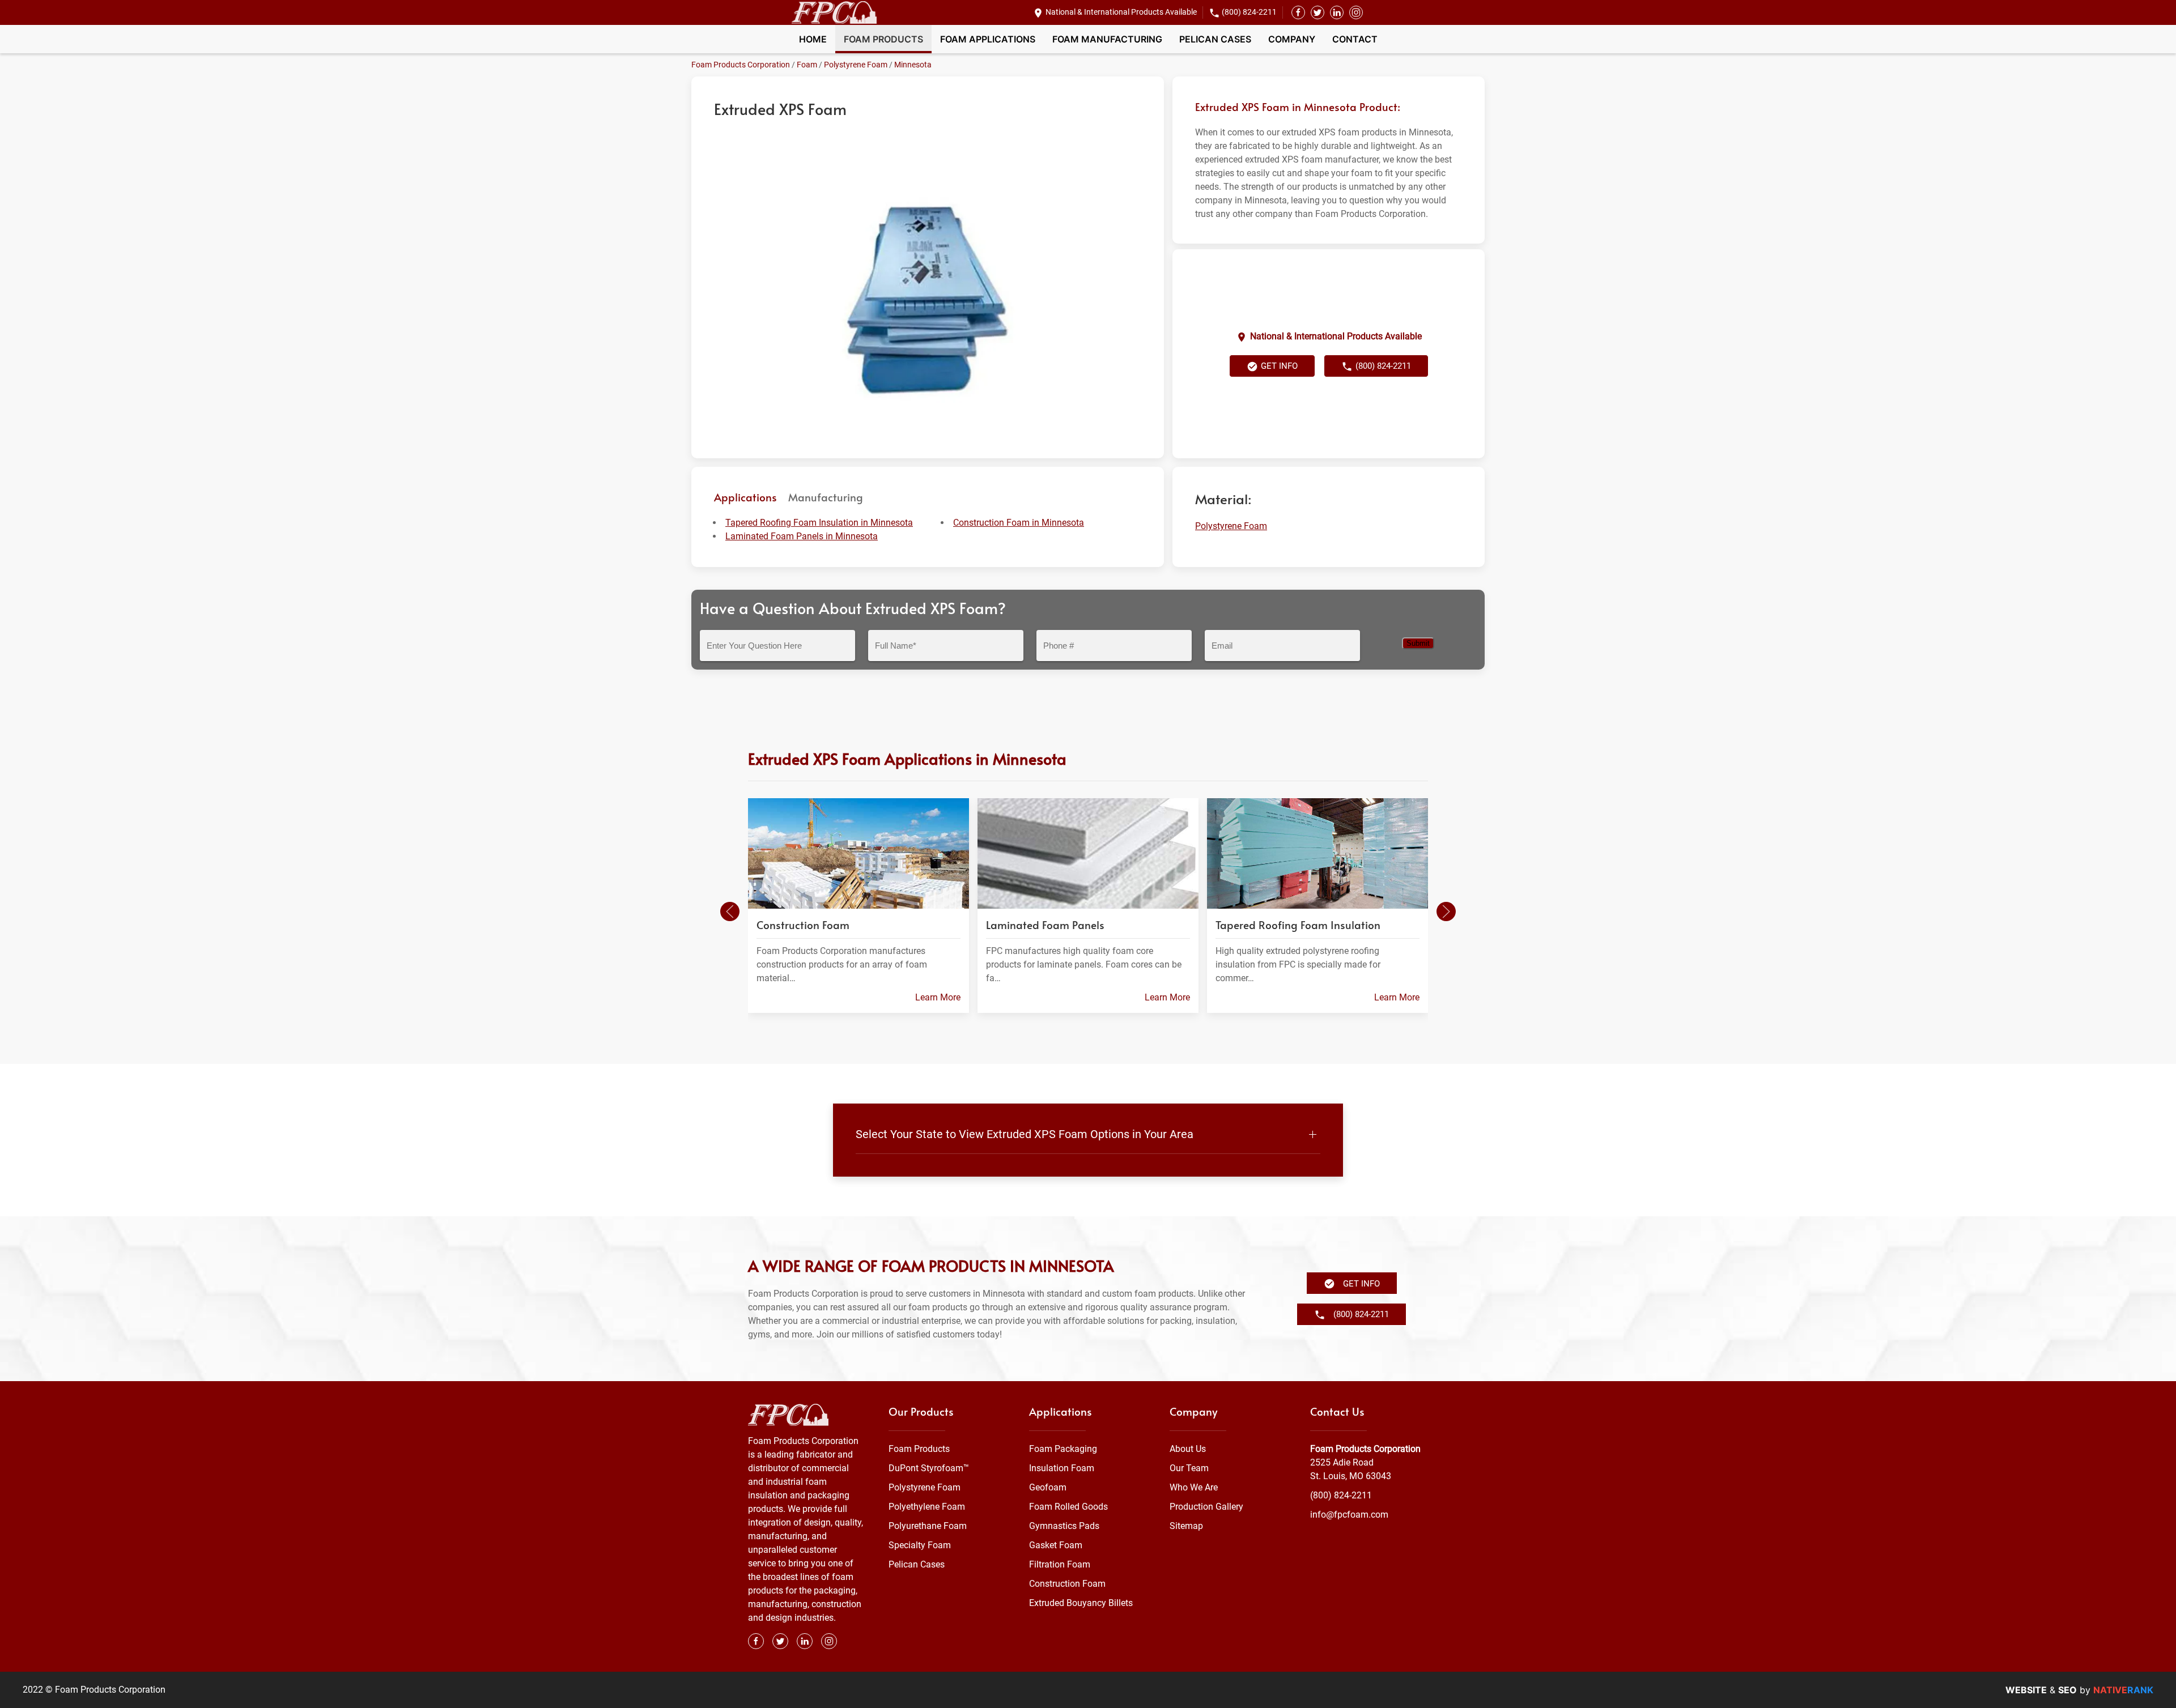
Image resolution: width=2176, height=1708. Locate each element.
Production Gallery (1206, 1507)
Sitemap (1186, 1526)
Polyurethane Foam (928, 1526)
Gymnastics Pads (1064, 1526)
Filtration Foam (1060, 1564)
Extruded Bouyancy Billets (1081, 1603)
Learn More (938, 997)
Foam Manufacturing (1107, 39)
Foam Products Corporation (741, 65)
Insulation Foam (1062, 1468)
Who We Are (1194, 1487)
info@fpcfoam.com (1349, 1515)
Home (813, 39)
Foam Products (883, 39)
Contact (1355, 39)
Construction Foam (1067, 1584)
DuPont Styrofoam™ (929, 1468)
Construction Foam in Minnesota (1019, 523)
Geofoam (1048, 1487)
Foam (807, 65)
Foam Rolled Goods (1068, 1507)
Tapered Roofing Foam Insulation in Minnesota (819, 523)
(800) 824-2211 (1249, 12)
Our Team (1189, 1468)
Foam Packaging (1063, 1449)
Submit (1418, 643)
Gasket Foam (1056, 1545)
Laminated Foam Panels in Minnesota (802, 536)
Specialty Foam (920, 1545)
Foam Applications (988, 39)
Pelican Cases (1215, 39)
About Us (1188, 1449)
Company (1292, 39)
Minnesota (913, 65)
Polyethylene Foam (927, 1507)
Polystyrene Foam (856, 65)
